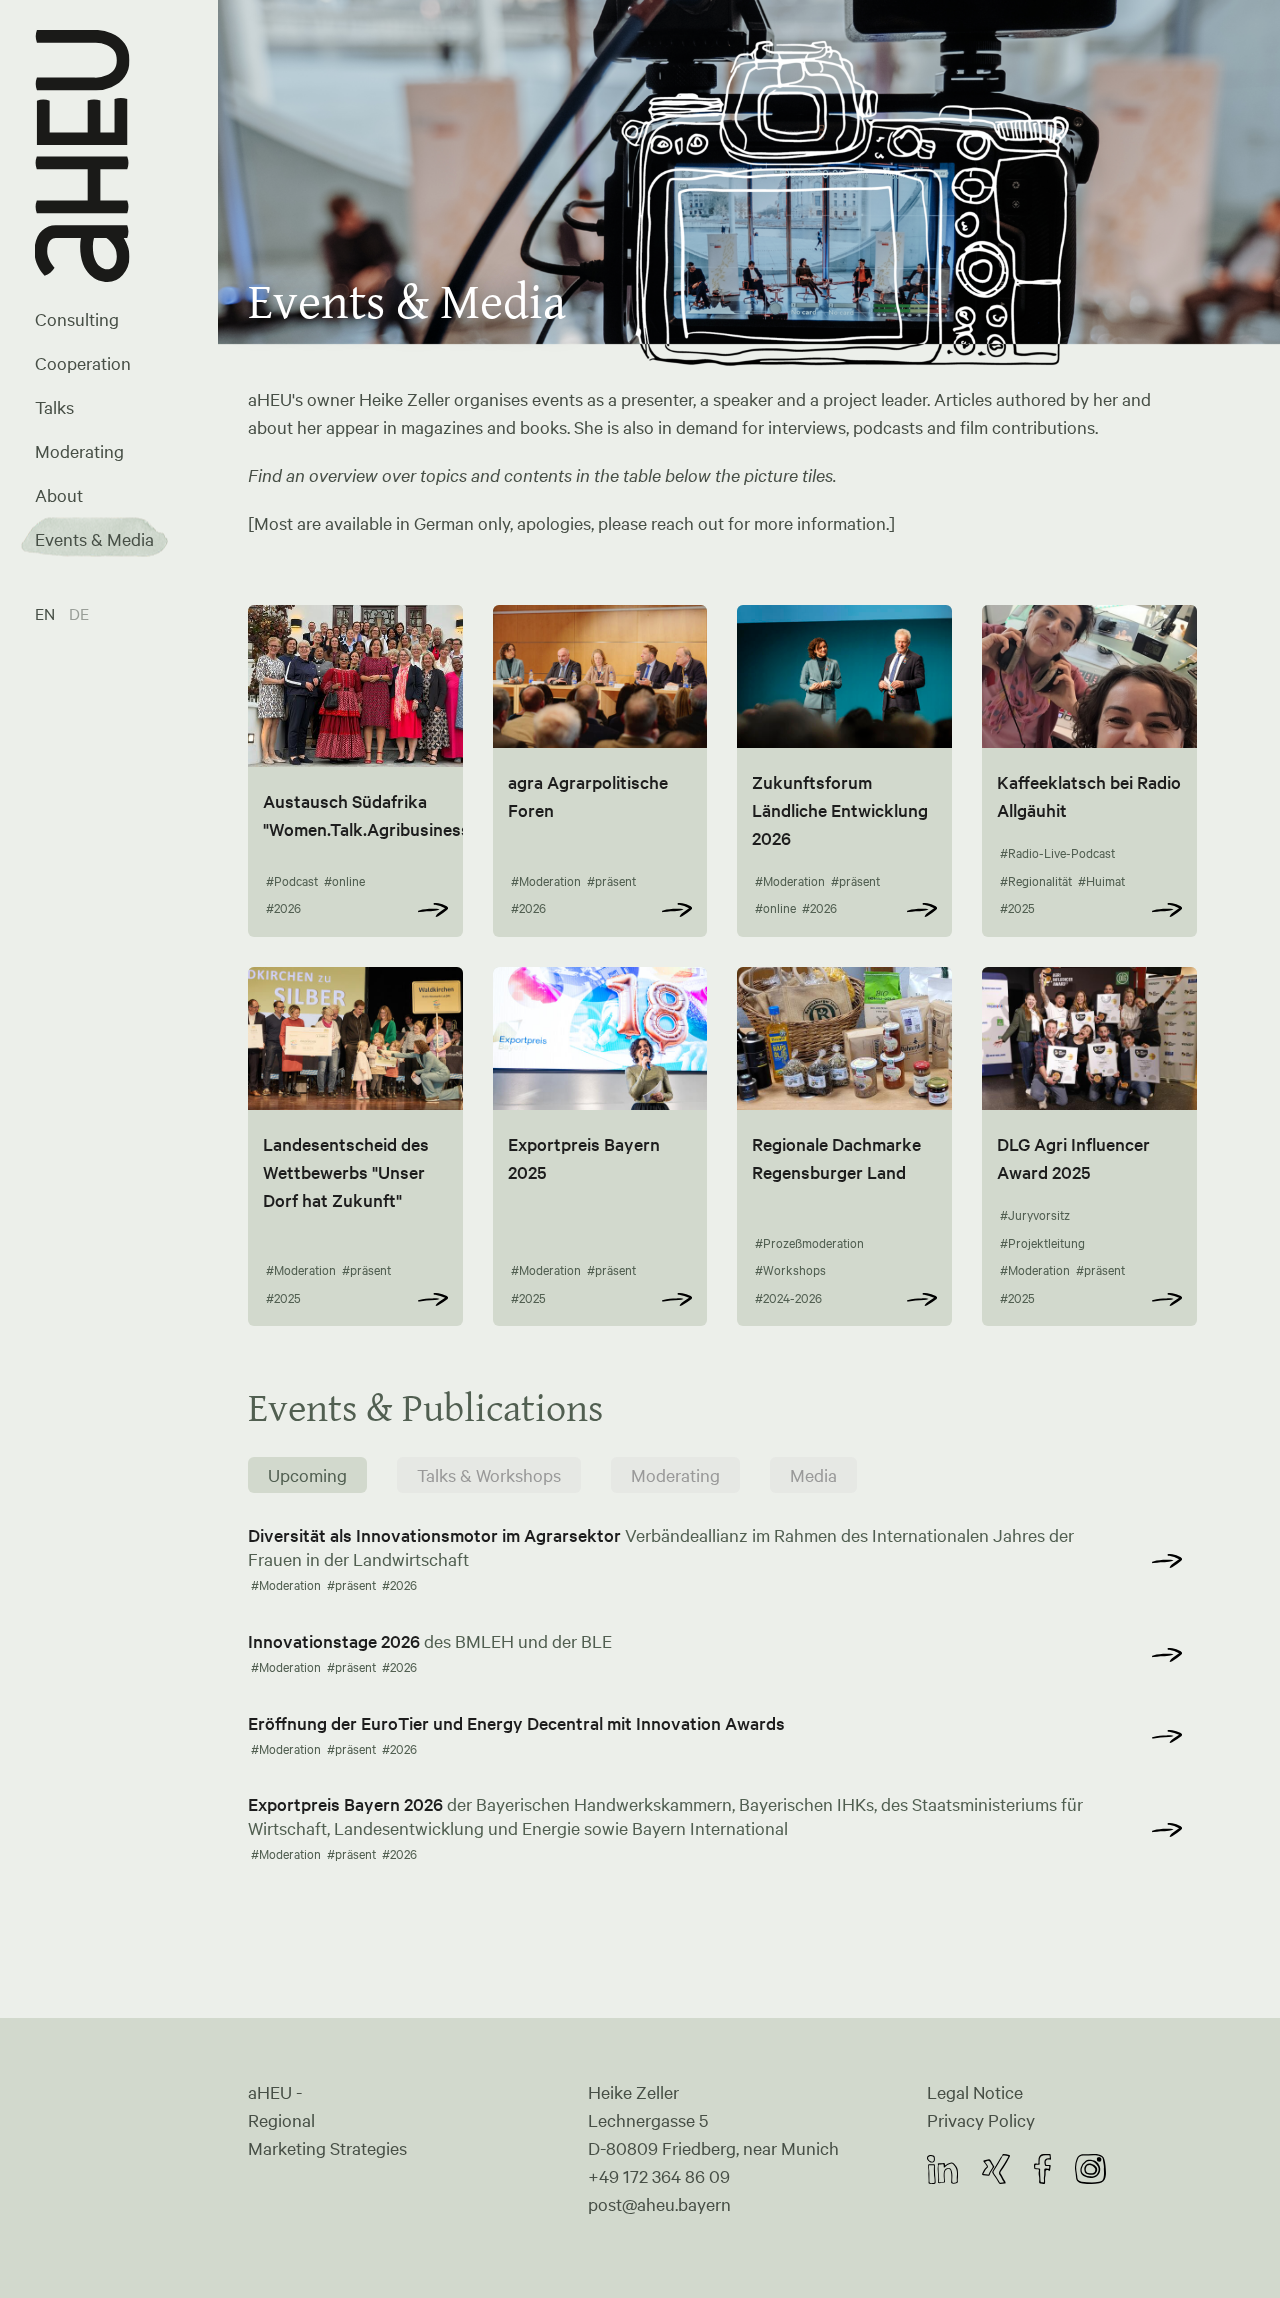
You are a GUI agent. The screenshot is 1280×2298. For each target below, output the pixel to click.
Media (813, 1475)
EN (47, 613)
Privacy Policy (981, 2120)
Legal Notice (975, 2092)
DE (79, 613)
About (59, 495)
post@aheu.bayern (659, 2204)
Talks (54, 407)
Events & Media (94, 539)
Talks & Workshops (489, 1475)
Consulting (77, 319)
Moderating (79, 451)
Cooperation (83, 363)
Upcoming (307, 1475)
